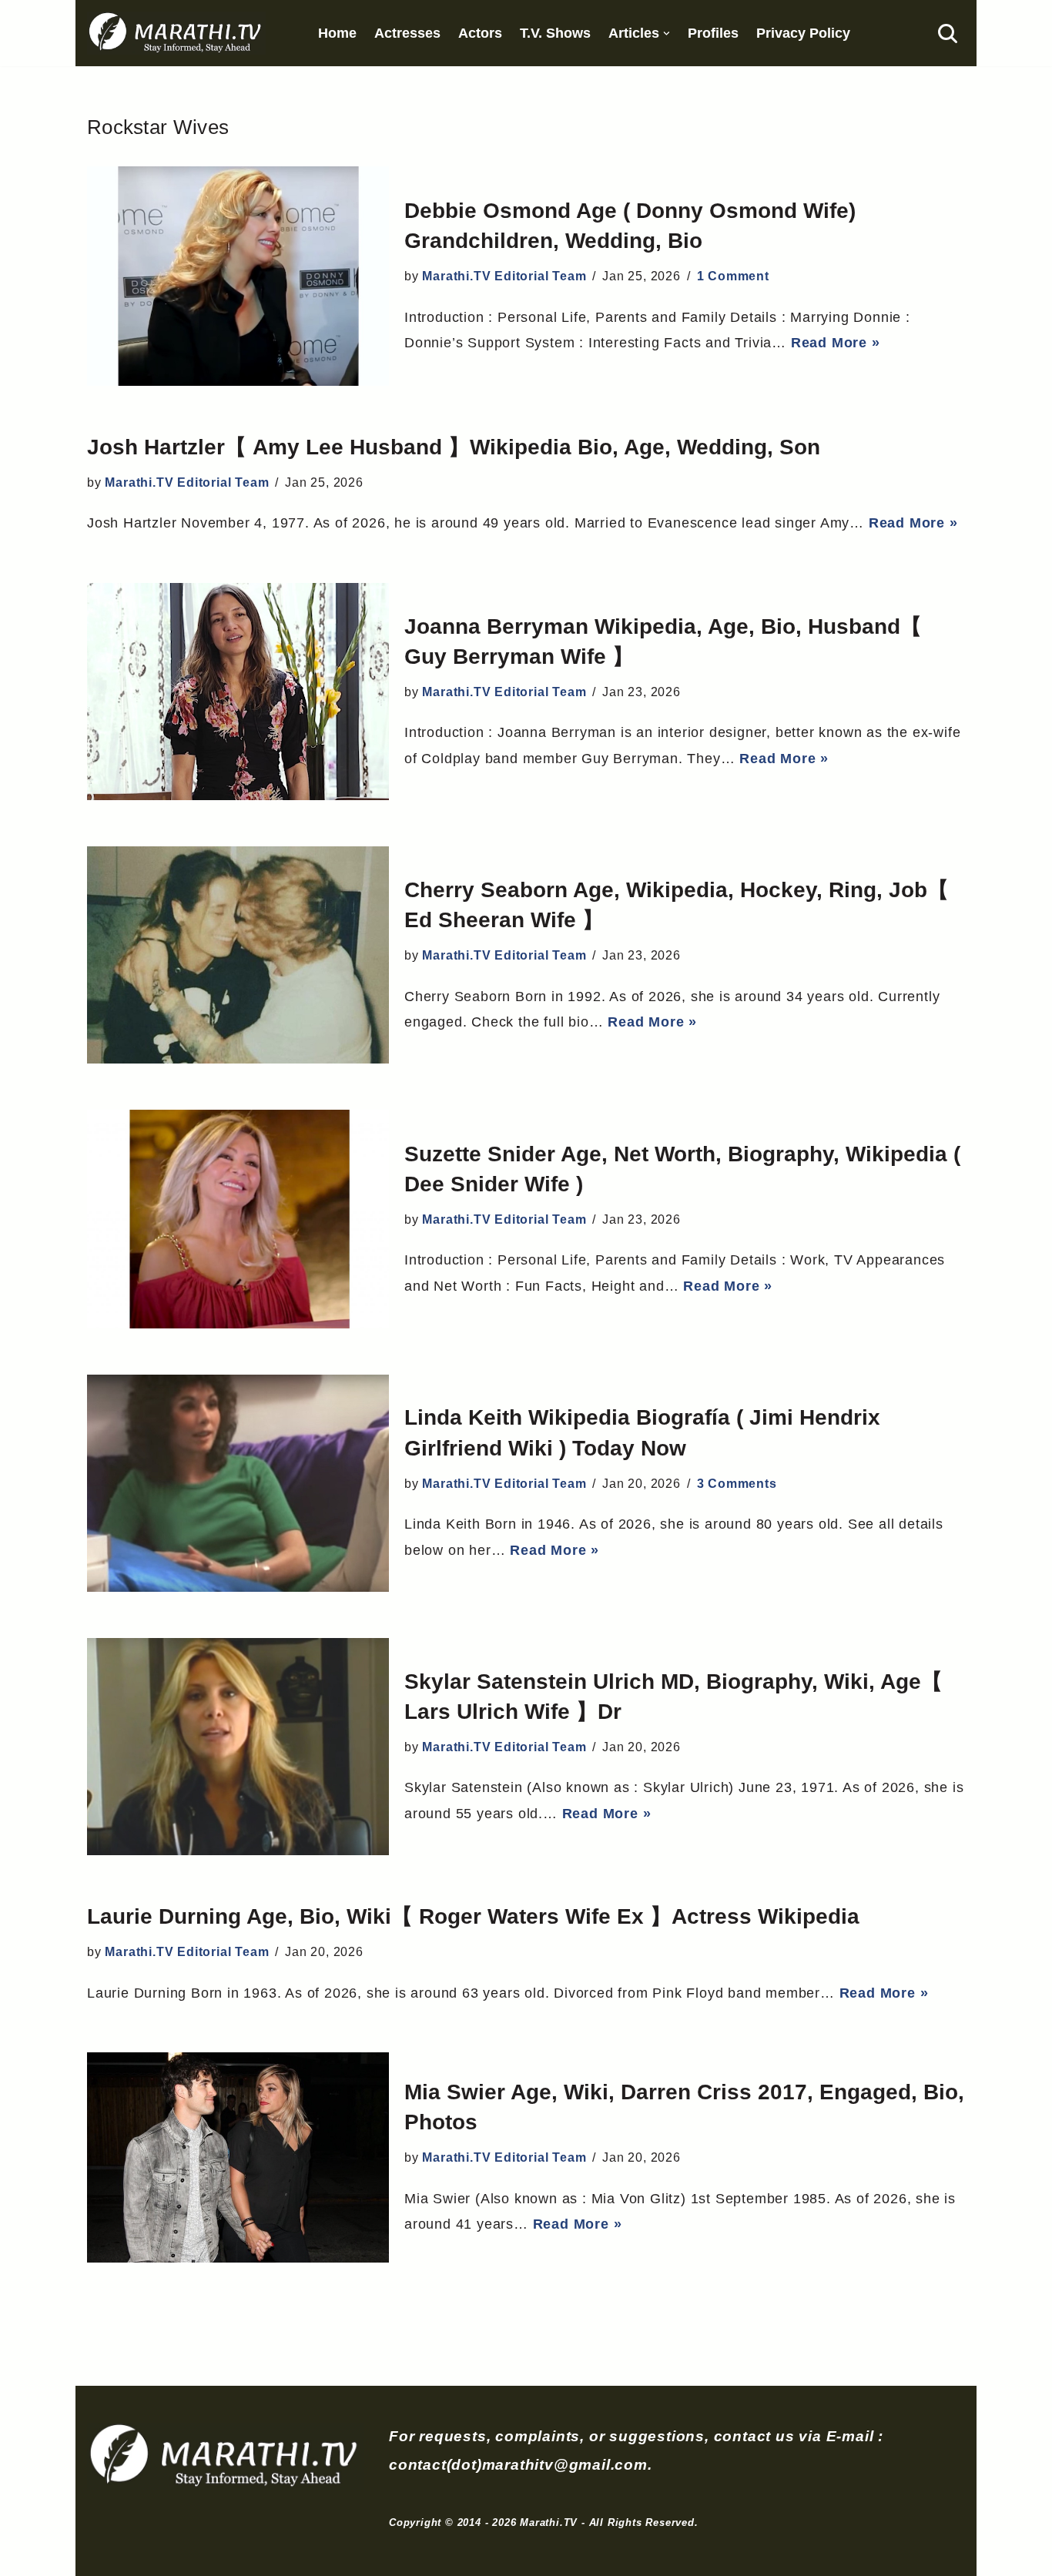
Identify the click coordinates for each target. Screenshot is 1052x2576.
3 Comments (737, 1484)
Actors (480, 33)
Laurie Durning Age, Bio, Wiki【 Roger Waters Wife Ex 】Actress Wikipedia (473, 1916)
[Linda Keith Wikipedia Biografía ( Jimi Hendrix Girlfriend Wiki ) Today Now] (238, 1483)
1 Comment (733, 276)
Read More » (836, 343)
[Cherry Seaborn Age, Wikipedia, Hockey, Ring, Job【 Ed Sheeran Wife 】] (238, 955)
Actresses (407, 33)
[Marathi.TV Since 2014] (176, 33)
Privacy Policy (803, 33)
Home (337, 33)
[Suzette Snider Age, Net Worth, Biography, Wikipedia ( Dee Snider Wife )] (238, 1219)
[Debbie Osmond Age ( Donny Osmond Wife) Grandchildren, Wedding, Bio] (238, 276)
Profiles (713, 33)
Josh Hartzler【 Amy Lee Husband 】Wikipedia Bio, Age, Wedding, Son (454, 447)
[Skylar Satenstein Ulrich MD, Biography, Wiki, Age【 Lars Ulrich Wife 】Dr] (238, 1747)
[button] (667, 33)
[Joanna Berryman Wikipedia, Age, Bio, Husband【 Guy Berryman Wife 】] (238, 692)
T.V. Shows (555, 33)
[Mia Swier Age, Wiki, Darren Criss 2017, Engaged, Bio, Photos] (238, 2157)
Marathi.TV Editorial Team (504, 276)
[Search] (948, 33)
